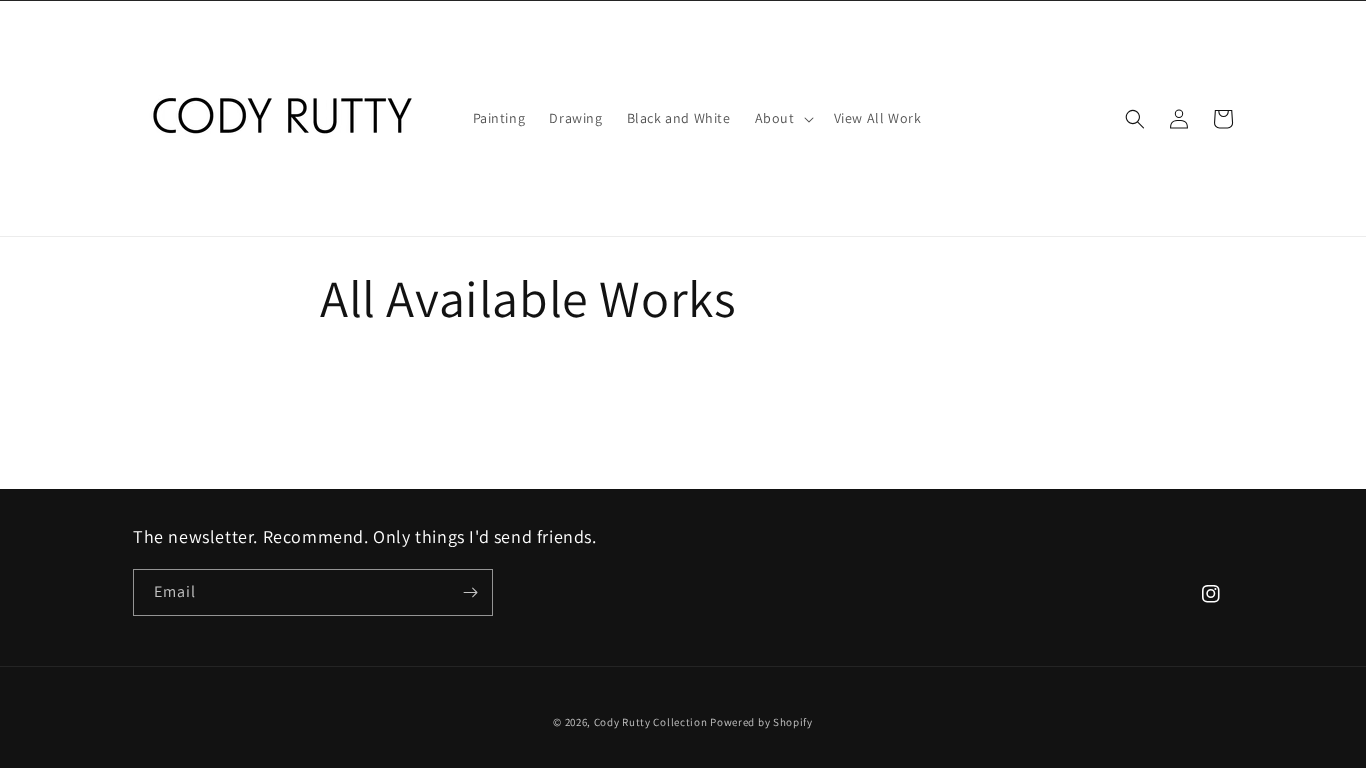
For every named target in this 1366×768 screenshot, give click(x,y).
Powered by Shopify (761, 722)
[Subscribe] (470, 592)
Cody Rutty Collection (651, 722)
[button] (782, 118)
